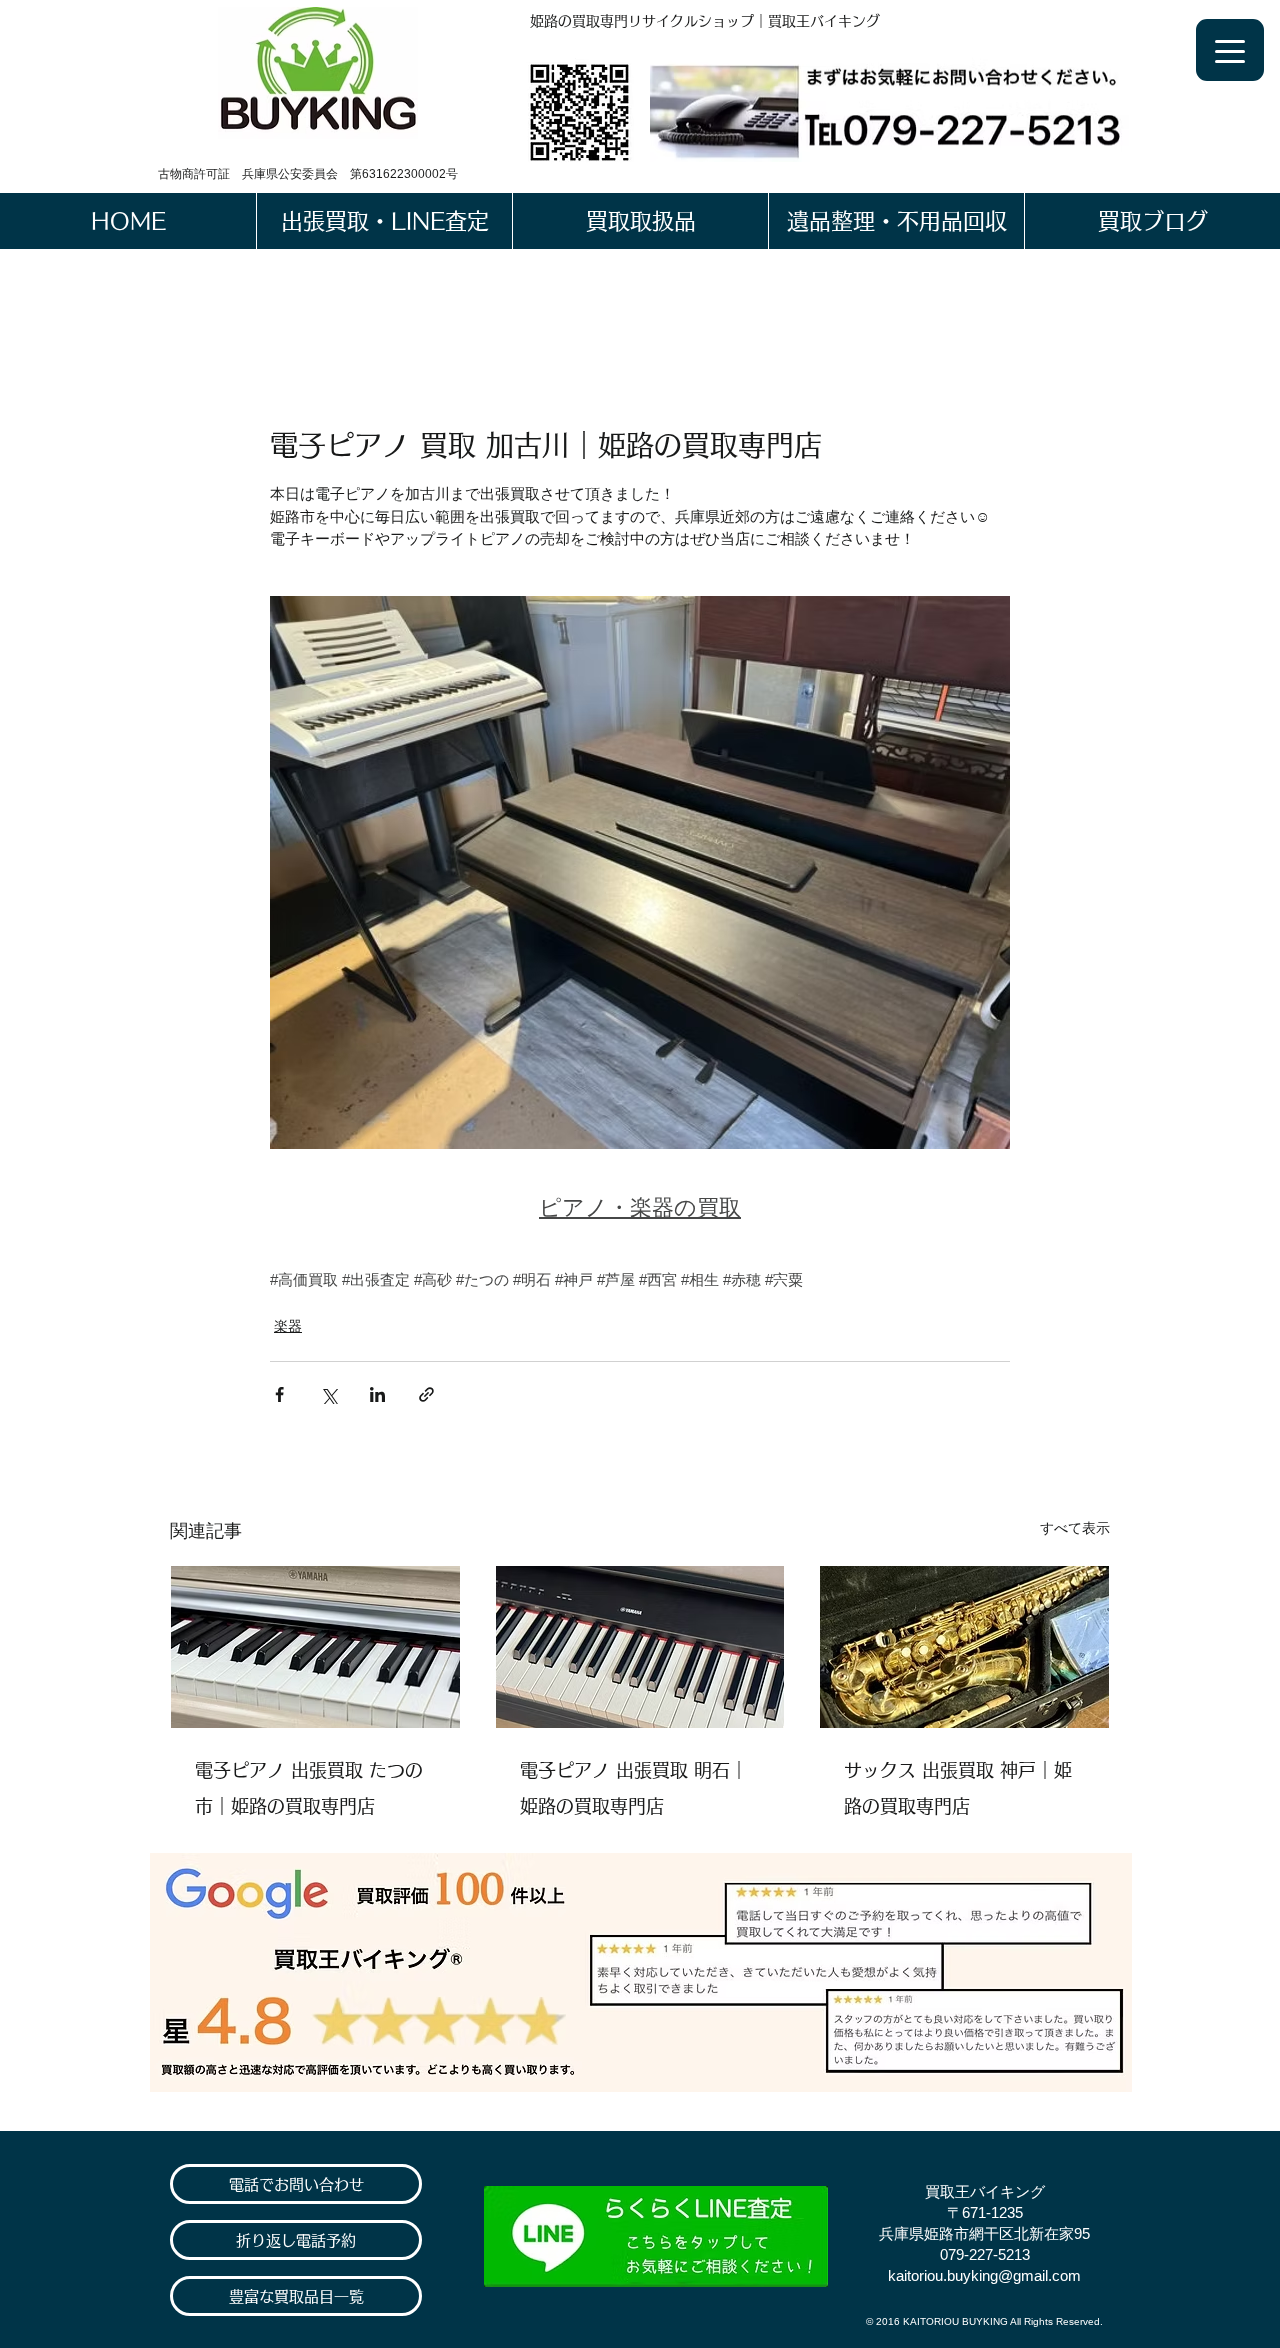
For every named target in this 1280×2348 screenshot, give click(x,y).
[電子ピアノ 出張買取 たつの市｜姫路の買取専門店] (315, 1647)
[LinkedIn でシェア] (377, 1394)
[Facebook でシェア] (279, 1394)
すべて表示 (1075, 1528)
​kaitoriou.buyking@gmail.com (984, 2275)
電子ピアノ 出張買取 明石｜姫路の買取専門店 (634, 1788)
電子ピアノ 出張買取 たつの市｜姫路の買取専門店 (309, 1788)
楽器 (288, 1326)
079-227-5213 (985, 2254)
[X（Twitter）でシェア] (328, 1394)
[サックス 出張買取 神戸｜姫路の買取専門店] (964, 1647)
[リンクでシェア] (426, 1394)
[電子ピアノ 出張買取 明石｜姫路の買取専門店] (640, 1647)
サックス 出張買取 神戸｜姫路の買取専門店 (958, 1788)
